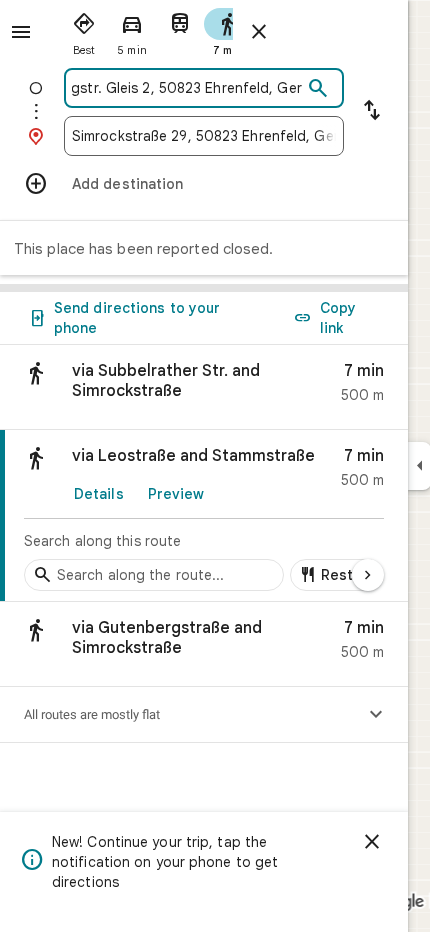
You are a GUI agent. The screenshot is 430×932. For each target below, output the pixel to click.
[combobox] (187, 88)
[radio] (84, 30)
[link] (204, 516)
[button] (204, 387)
